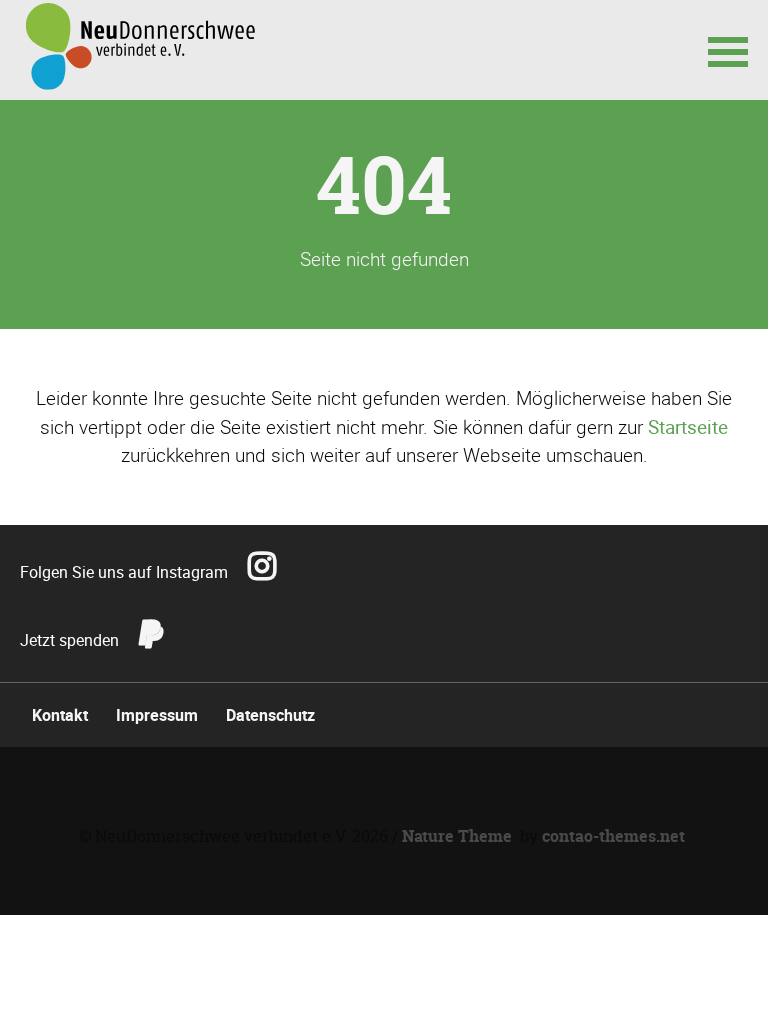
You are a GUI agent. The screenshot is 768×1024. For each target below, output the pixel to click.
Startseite (688, 427)
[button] (728, 50)
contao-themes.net (613, 836)
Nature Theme (457, 836)
